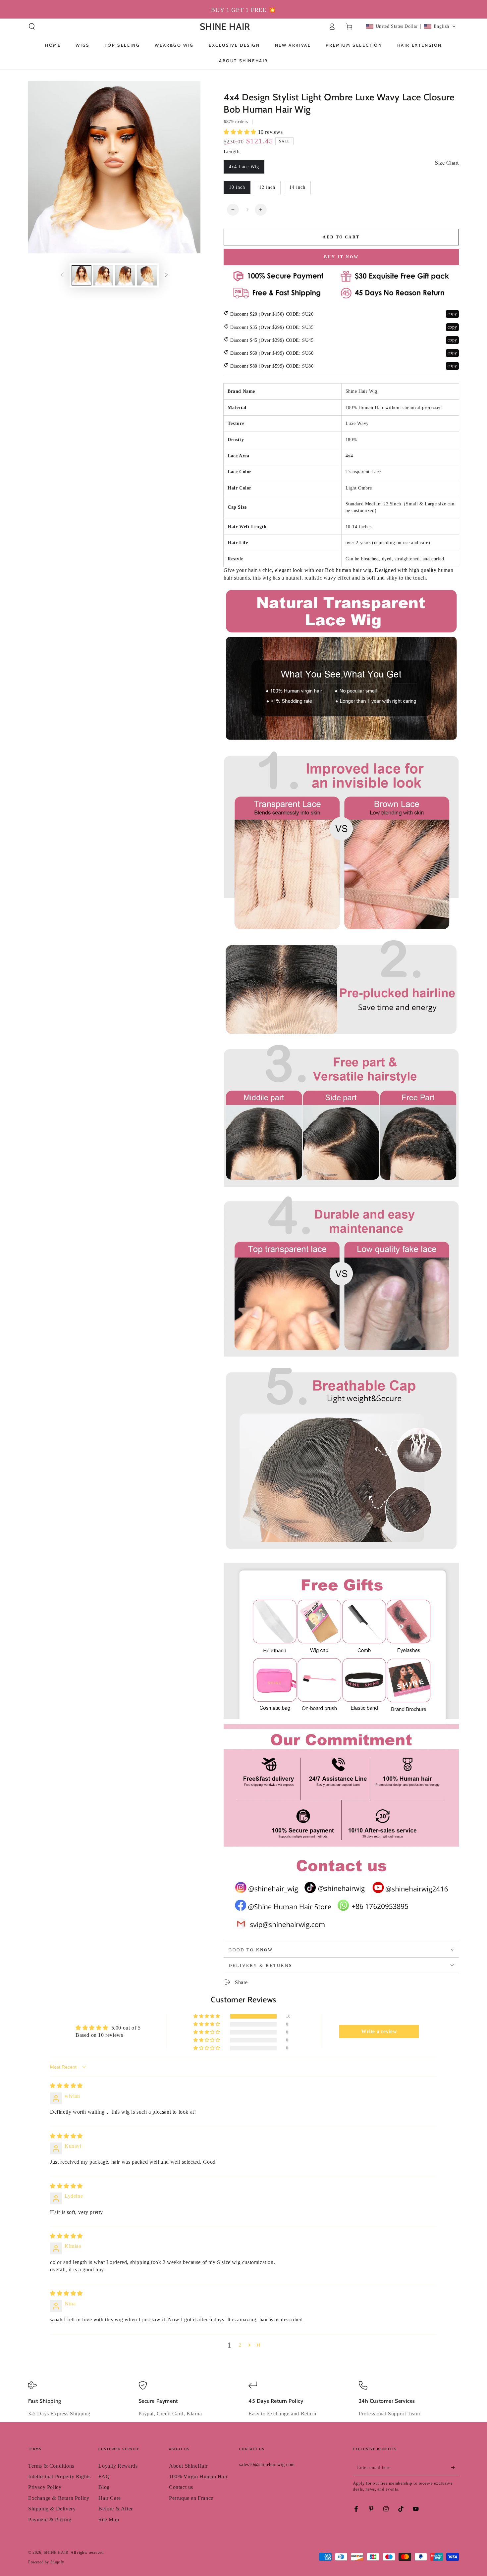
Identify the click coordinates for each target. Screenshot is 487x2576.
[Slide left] (62, 276)
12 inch (267, 187)
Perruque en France (191, 2498)
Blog (104, 2487)
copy (452, 314)
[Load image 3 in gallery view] (125, 275)
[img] (66, 2086)
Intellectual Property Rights (59, 2476)
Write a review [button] (379, 2031)
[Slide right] (166, 276)
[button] (32, 26)
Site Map (109, 2520)
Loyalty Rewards (118, 2466)
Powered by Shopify (46, 2562)
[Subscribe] (455, 2468)
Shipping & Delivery (52, 2509)
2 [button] (240, 2345)
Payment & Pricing (50, 2520)
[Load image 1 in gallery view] (81, 275)
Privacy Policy (45, 2487)
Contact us (181, 2487)
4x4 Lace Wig (244, 167)
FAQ (104, 2476)
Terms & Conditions (51, 2466)
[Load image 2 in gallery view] (103, 275)
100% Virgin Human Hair (198, 2476)
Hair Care (109, 2498)
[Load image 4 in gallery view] (147, 275)
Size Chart (447, 163)
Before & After (115, 2509)
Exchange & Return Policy (59, 2498)
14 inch (297, 187)
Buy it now (341, 257)
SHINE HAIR (56, 2552)
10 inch (237, 187)
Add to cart (341, 237)
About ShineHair (188, 2466)
